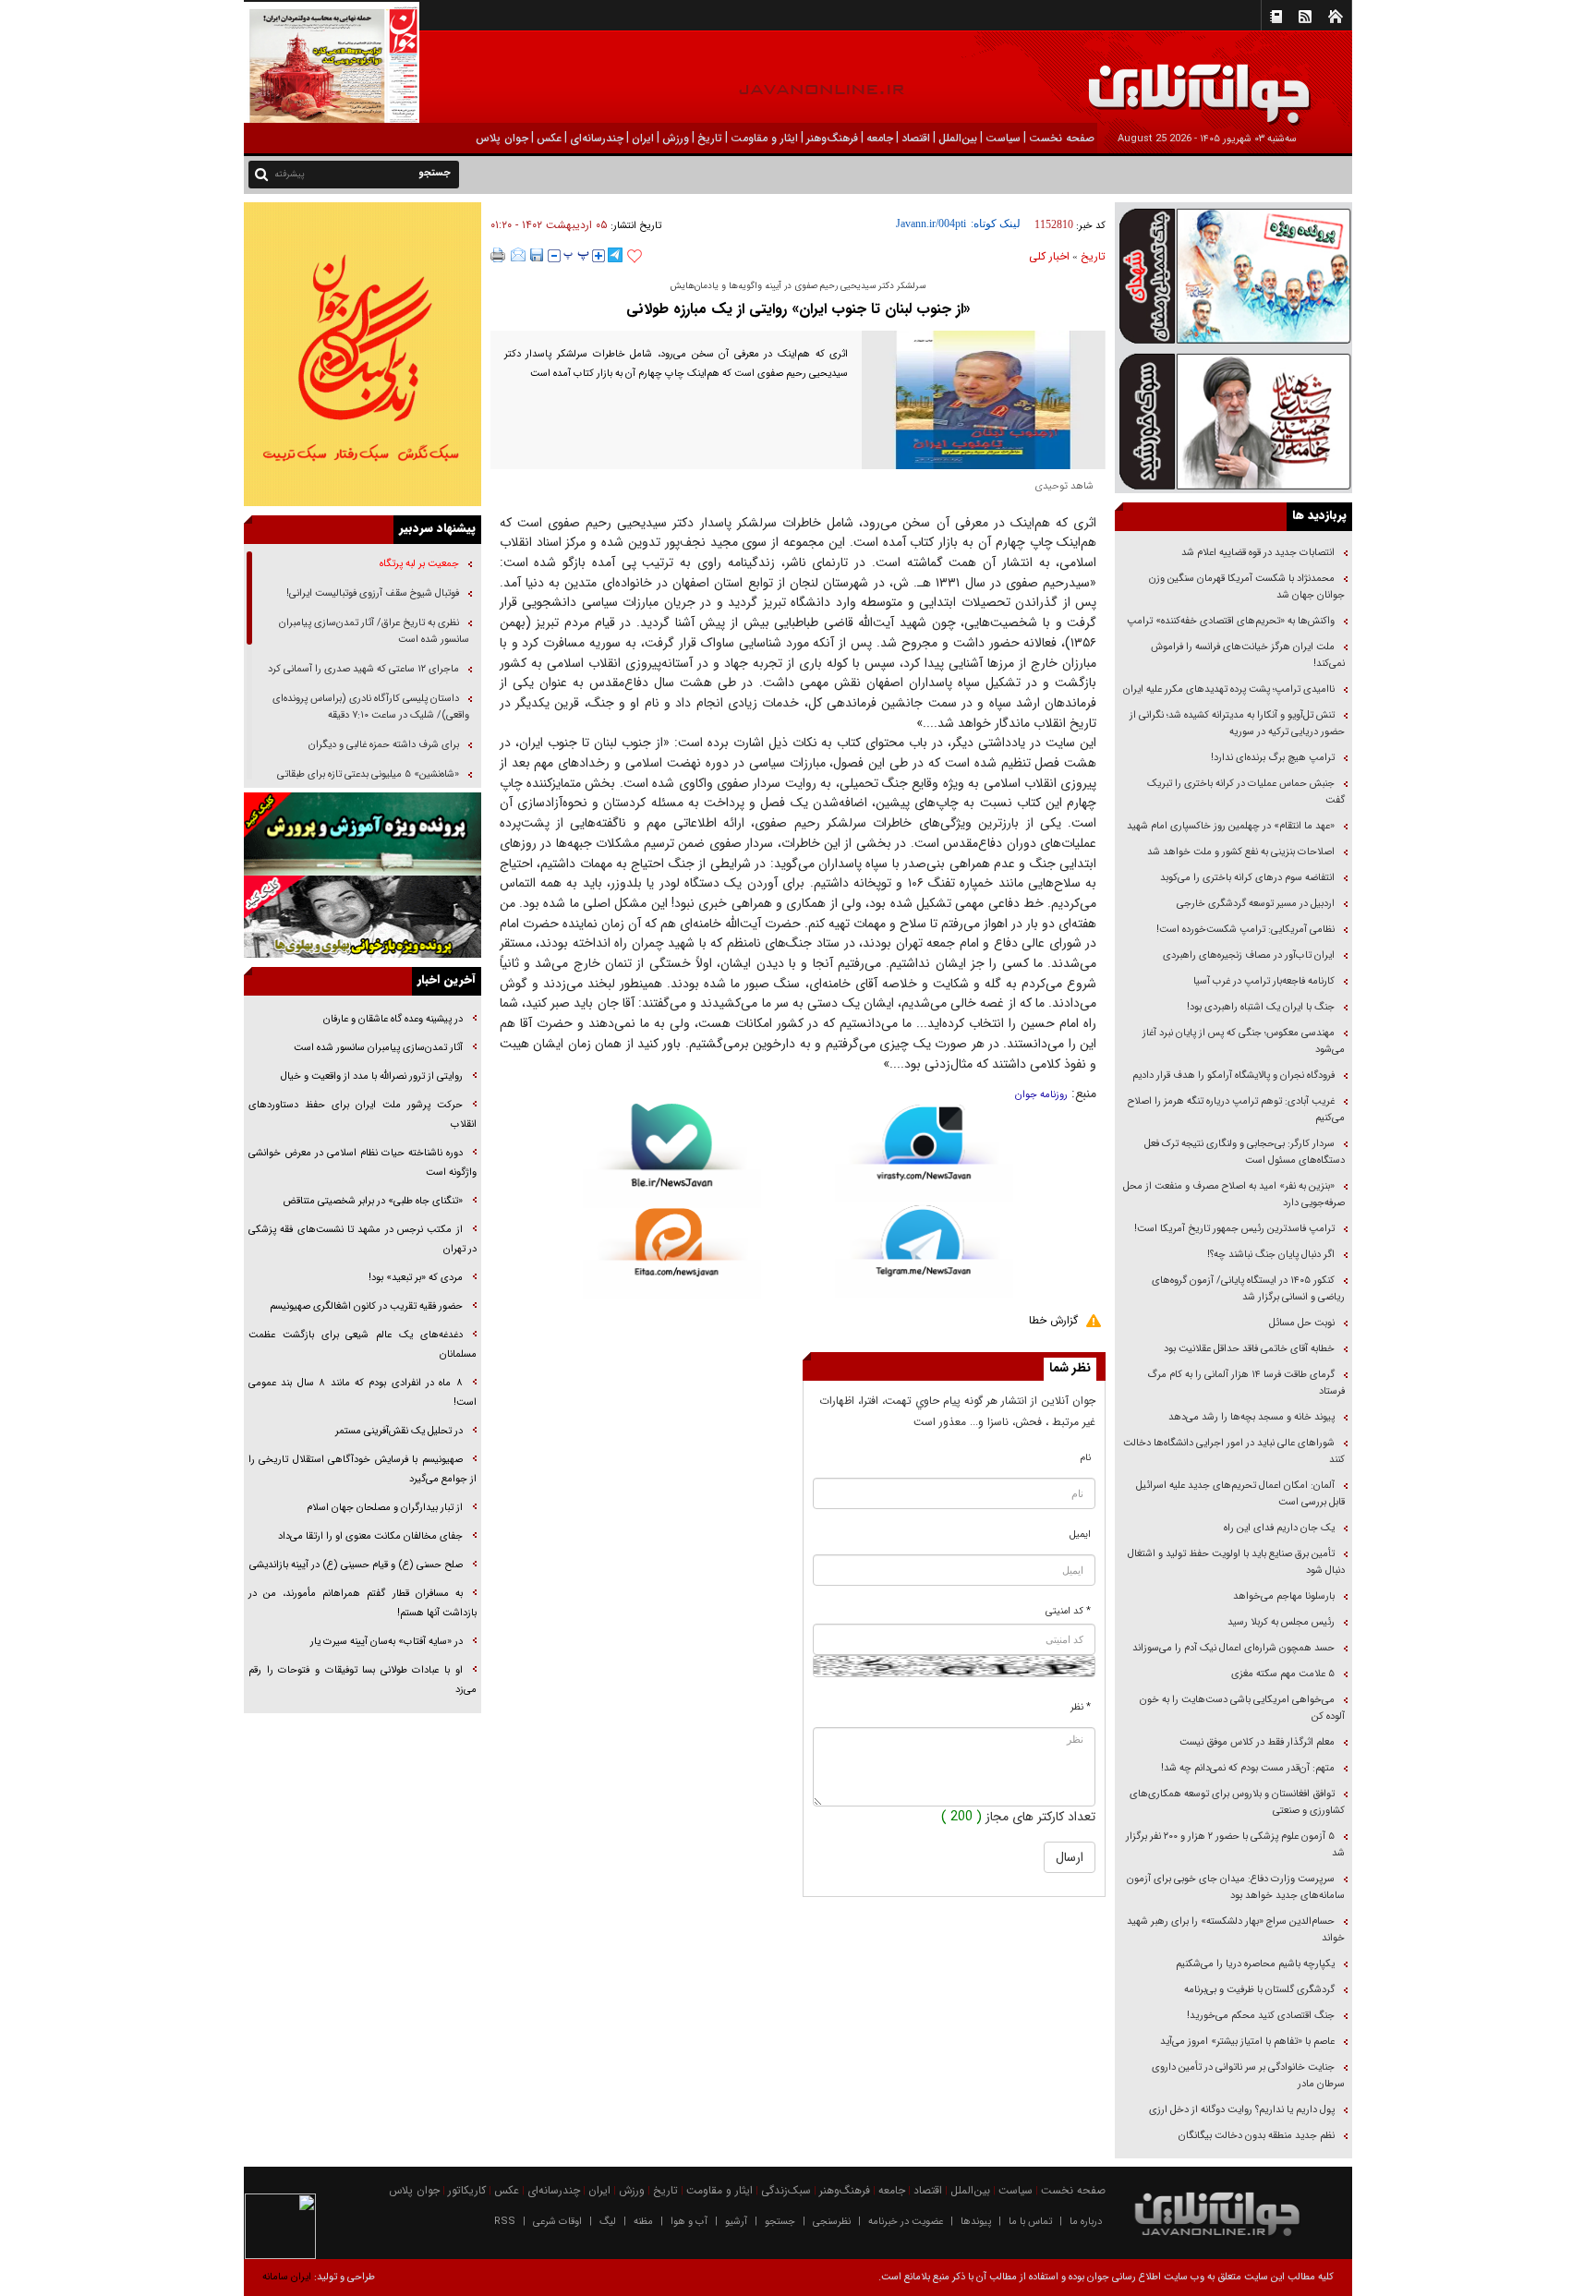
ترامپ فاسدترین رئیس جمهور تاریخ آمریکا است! (1234, 1229)
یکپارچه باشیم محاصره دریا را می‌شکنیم (1255, 1964)
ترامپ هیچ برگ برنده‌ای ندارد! (1273, 758)
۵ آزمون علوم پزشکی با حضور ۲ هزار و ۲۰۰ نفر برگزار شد (1235, 1845)
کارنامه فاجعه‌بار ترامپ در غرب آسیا (1264, 981)
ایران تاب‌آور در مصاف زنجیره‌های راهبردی (1249, 955)
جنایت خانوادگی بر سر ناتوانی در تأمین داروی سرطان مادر (1248, 2076)
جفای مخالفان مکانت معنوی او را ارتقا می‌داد (370, 1536)
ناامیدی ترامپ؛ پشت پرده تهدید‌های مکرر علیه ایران (1229, 689)
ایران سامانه (287, 2277)
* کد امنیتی (1068, 1611)
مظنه (643, 2222)
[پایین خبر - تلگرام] (924, 1250)
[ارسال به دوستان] (518, 255)
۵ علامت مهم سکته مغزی (1283, 1674)
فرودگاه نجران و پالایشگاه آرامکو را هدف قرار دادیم (1233, 1075)
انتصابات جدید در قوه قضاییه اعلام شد (1258, 553)
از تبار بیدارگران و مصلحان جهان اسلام (385, 1508)
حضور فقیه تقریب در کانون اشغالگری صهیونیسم (365, 1306)
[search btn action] (261, 173)
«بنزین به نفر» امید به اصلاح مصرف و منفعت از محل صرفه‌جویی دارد (1234, 1195)
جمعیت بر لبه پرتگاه (418, 564)
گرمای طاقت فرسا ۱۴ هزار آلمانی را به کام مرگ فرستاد (1246, 1383)
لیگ (608, 2222)
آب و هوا (689, 2222)
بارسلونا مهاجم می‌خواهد (1284, 1596)
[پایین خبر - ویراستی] (924, 1153)
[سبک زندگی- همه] (363, 354)
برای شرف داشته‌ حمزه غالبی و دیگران (384, 745)
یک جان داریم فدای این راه (1278, 1528)
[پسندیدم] (635, 257)
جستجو (780, 2222)
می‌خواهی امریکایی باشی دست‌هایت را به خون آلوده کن (1242, 1708)
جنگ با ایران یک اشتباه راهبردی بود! (1261, 1007)
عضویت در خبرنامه (906, 2222)
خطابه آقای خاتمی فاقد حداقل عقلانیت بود (1249, 1349)
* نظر (1081, 1707)
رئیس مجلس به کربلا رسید (1281, 1622)
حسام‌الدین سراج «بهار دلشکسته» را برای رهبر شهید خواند (1236, 1930)
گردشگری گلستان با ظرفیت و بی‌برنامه (1259, 1990)
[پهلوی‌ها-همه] (363, 917)
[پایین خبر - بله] (672, 1156)
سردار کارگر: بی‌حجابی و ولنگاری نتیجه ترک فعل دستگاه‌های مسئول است (1245, 1152)
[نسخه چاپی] (498, 255)
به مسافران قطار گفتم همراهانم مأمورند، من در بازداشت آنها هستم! (363, 1603)
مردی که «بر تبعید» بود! (416, 1278)
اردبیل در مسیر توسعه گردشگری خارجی (1254, 904)
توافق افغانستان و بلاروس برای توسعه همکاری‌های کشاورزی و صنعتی (1237, 1802)
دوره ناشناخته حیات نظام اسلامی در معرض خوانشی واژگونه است (363, 1163)
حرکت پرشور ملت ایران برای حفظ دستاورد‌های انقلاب (363, 1115)
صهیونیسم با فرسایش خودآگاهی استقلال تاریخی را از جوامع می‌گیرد (363, 1469)
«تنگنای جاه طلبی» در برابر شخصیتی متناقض (373, 1201)
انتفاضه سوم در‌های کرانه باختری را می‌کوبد (1247, 878)
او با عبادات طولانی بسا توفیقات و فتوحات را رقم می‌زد (363, 1680)
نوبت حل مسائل (1302, 1323)
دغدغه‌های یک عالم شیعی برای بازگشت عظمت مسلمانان (363, 1345)
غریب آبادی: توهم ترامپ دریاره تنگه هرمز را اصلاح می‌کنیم (1236, 1110)
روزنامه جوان (1041, 1095)
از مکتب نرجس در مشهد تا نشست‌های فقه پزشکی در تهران (363, 1239)
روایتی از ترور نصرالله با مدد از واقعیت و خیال (372, 1076)
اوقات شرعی (557, 2222)
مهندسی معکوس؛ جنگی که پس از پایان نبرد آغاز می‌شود (1244, 1041)
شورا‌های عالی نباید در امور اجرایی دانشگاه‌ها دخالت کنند (1234, 1451)
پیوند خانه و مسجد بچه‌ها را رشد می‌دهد (1251, 1417)
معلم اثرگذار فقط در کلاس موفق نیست (1257, 1742)
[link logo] (1387, 81)
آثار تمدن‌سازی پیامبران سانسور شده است (378, 1048)
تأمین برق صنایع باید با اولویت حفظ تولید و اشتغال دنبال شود (1236, 1562)
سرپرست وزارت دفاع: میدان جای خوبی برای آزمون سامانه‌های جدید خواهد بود (1236, 1887)
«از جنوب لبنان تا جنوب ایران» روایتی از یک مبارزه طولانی (798, 309)
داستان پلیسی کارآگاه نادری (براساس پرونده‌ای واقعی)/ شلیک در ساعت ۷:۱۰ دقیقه (371, 707)
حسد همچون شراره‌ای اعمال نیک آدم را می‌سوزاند (1233, 1648)
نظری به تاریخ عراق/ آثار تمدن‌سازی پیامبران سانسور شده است (374, 631)
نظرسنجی (832, 2222)
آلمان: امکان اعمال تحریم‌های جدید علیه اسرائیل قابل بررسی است (1240, 1494)
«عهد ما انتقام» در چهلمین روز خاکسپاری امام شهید (1231, 826)
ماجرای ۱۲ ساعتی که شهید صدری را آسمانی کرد (363, 669)
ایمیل (1080, 1535)
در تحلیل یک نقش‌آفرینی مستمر (399, 1431)
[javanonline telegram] (615, 255)
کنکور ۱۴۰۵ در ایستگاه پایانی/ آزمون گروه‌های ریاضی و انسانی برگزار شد (1248, 1289)
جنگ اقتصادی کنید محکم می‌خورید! (1261, 2016)
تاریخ (1093, 256)
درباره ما (1086, 2222)
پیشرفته (290, 174)
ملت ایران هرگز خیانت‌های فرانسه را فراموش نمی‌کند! (1248, 655)
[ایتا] (672, 1253)
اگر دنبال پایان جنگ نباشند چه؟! (1271, 1255)
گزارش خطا (1053, 1320)
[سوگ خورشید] (1233, 420)
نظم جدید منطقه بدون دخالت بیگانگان (1257, 2136)
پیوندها (976, 2222)
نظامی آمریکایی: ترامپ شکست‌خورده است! (1245, 930)
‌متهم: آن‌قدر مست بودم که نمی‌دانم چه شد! (1248, 1768)
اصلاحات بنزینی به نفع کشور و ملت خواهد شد (1241, 852)
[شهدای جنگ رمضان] (1233, 275)
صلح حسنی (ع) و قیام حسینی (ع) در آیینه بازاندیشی (356, 1565)
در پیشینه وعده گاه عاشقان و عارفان (393, 1019)
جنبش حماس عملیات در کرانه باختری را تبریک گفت (1246, 792)
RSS (505, 2222)
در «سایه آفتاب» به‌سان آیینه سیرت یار (387, 1642)
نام (1086, 1458)
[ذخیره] (537, 255)
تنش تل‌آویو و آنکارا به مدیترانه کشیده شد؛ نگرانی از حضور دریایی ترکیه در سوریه (1237, 724)
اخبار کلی (1049, 256)
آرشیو (736, 2222)
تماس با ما (1030, 2222)
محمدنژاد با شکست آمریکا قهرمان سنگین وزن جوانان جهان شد (1247, 587)
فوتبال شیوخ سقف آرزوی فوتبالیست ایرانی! (371, 593)
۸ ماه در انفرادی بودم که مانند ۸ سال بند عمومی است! (363, 1393)
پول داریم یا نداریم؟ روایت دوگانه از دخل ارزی (1242, 2110)
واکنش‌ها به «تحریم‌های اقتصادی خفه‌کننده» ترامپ (1231, 621)
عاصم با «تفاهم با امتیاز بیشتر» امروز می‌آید (1246, 2042)
